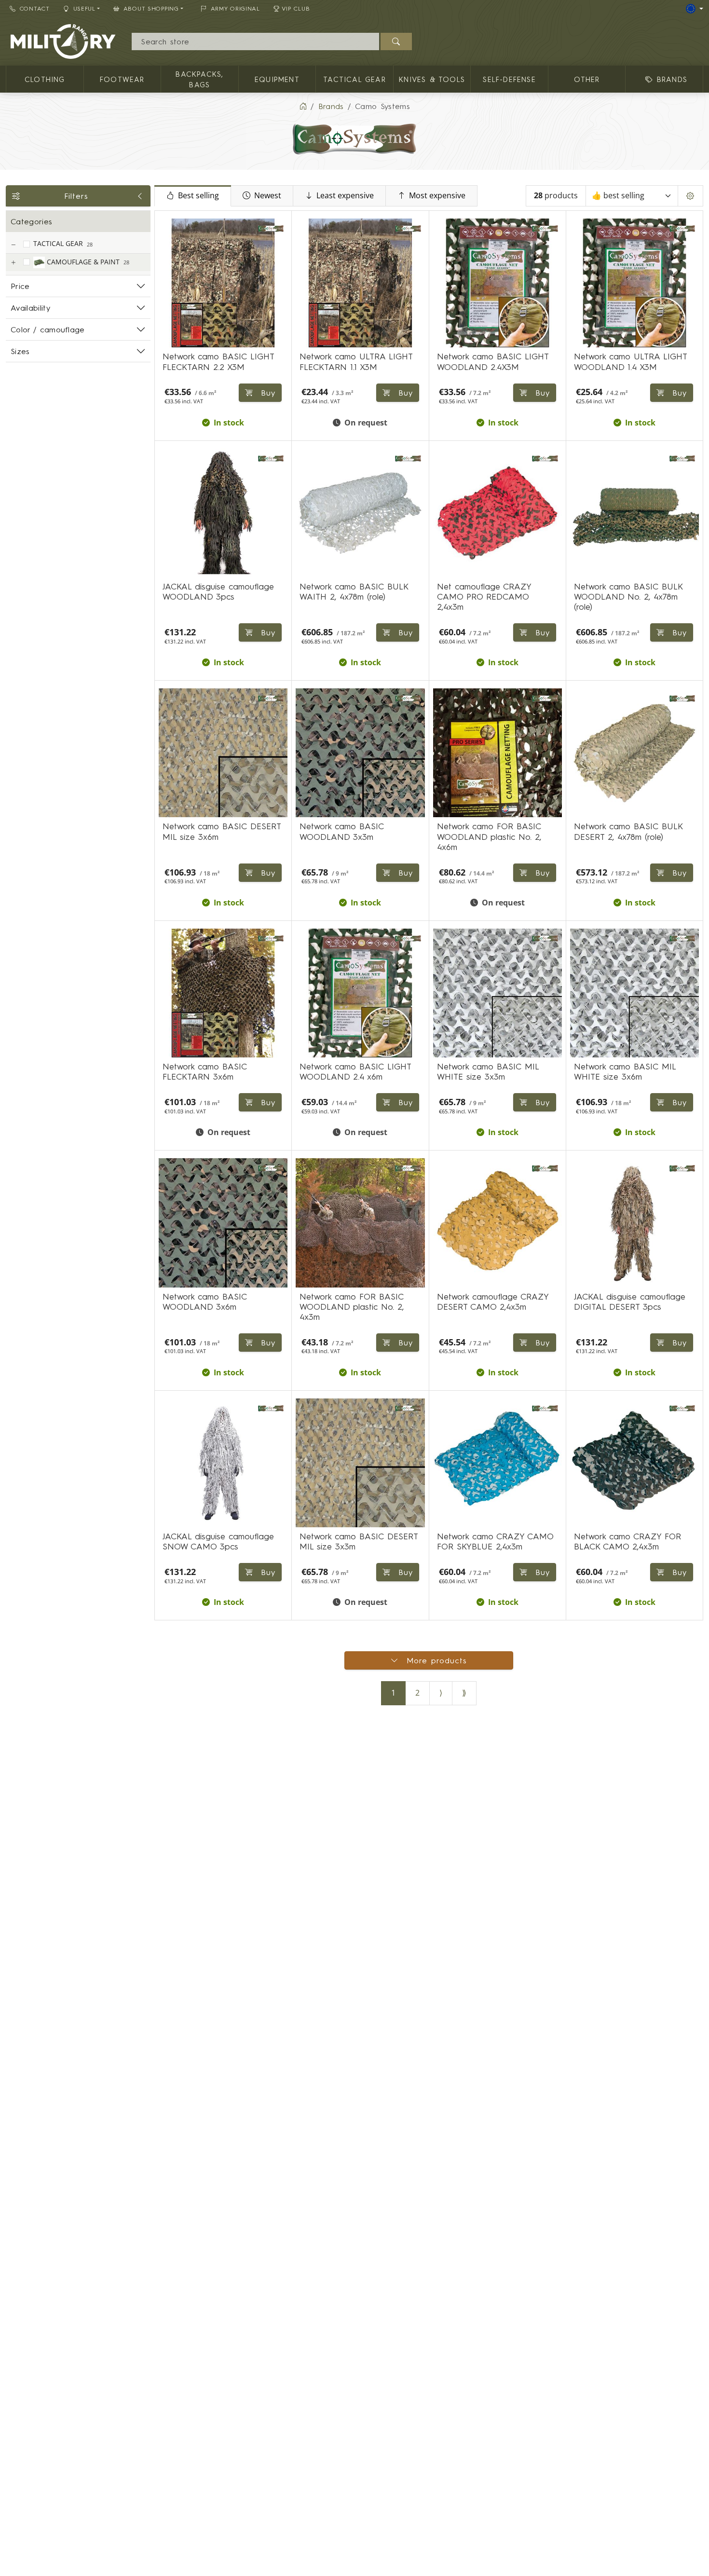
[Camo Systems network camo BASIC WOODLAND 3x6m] (223, 1223)
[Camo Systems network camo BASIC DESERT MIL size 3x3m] (360, 1463)
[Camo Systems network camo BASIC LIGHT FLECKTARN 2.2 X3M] (223, 283)
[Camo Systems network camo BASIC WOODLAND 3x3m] (360, 753)
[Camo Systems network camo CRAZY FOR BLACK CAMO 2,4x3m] (634, 1463)
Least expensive (345, 196)
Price (20, 286)
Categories (31, 221)
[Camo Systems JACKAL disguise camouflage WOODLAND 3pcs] (223, 513)
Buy (266, 632)
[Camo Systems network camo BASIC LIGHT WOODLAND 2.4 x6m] (360, 993)
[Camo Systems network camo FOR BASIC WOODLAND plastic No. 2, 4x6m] (498, 753)
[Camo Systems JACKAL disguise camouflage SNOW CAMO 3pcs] (223, 1463)
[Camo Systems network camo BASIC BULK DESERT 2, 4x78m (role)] (634, 753)
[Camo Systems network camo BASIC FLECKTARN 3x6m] (223, 993)
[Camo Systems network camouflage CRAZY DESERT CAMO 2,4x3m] (498, 1223)
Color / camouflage (48, 329)
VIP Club (296, 8)
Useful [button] (84, 8)
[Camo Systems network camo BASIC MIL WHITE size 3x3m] (498, 993)
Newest (268, 196)
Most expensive (437, 196)
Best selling (198, 196)
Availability (30, 308)
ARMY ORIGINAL (235, 8)
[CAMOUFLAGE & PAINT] (13, 263)
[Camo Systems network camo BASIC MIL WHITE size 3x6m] (634, 993)
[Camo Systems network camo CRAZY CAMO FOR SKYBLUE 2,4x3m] (498, 1463)
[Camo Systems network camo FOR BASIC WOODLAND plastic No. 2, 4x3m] (360, 1223)
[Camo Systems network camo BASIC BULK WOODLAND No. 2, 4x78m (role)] (634, 513)
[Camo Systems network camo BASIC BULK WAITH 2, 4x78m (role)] (360, 513)
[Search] (396, 41)
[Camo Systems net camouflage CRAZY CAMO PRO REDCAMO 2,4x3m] (498, 513)
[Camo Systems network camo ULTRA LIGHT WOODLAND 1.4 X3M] (634, 283)
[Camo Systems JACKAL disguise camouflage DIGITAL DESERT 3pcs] (634, 1223)
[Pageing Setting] (690, 196)
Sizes (20, 351)
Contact (35, 8)
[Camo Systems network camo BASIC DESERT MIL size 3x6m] (223, 753)
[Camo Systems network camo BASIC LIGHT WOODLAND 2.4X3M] (498, 283)
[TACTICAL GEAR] (13, 245)
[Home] (303, 106)
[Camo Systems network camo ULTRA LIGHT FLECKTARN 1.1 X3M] (360, 283)
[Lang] (695, 9)
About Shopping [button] (151, 8)
